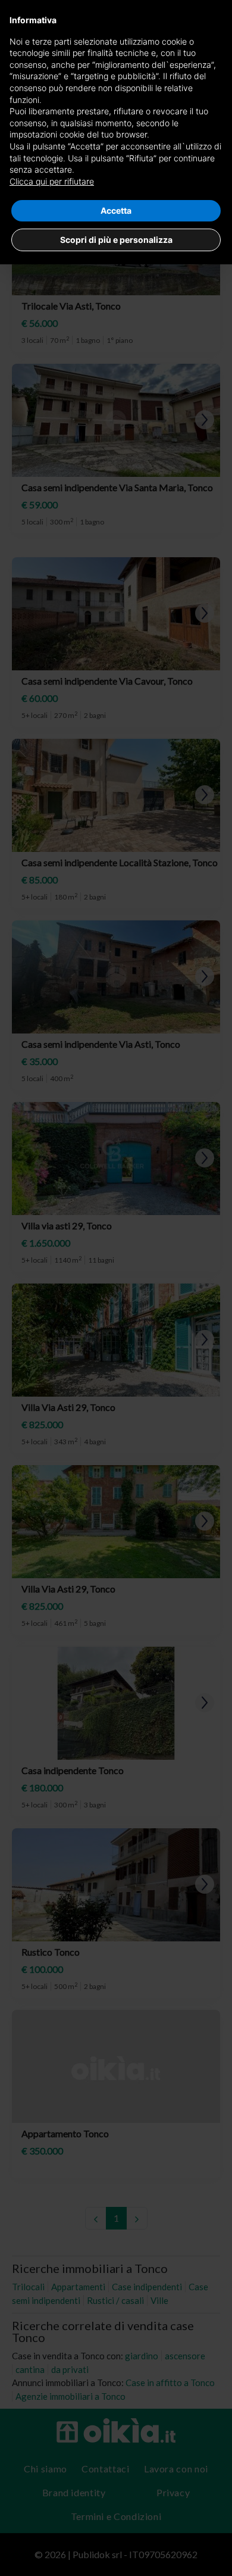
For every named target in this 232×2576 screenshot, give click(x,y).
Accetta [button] (116, 210)
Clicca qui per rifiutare (52, 181)
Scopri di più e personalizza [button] (116, 240)
